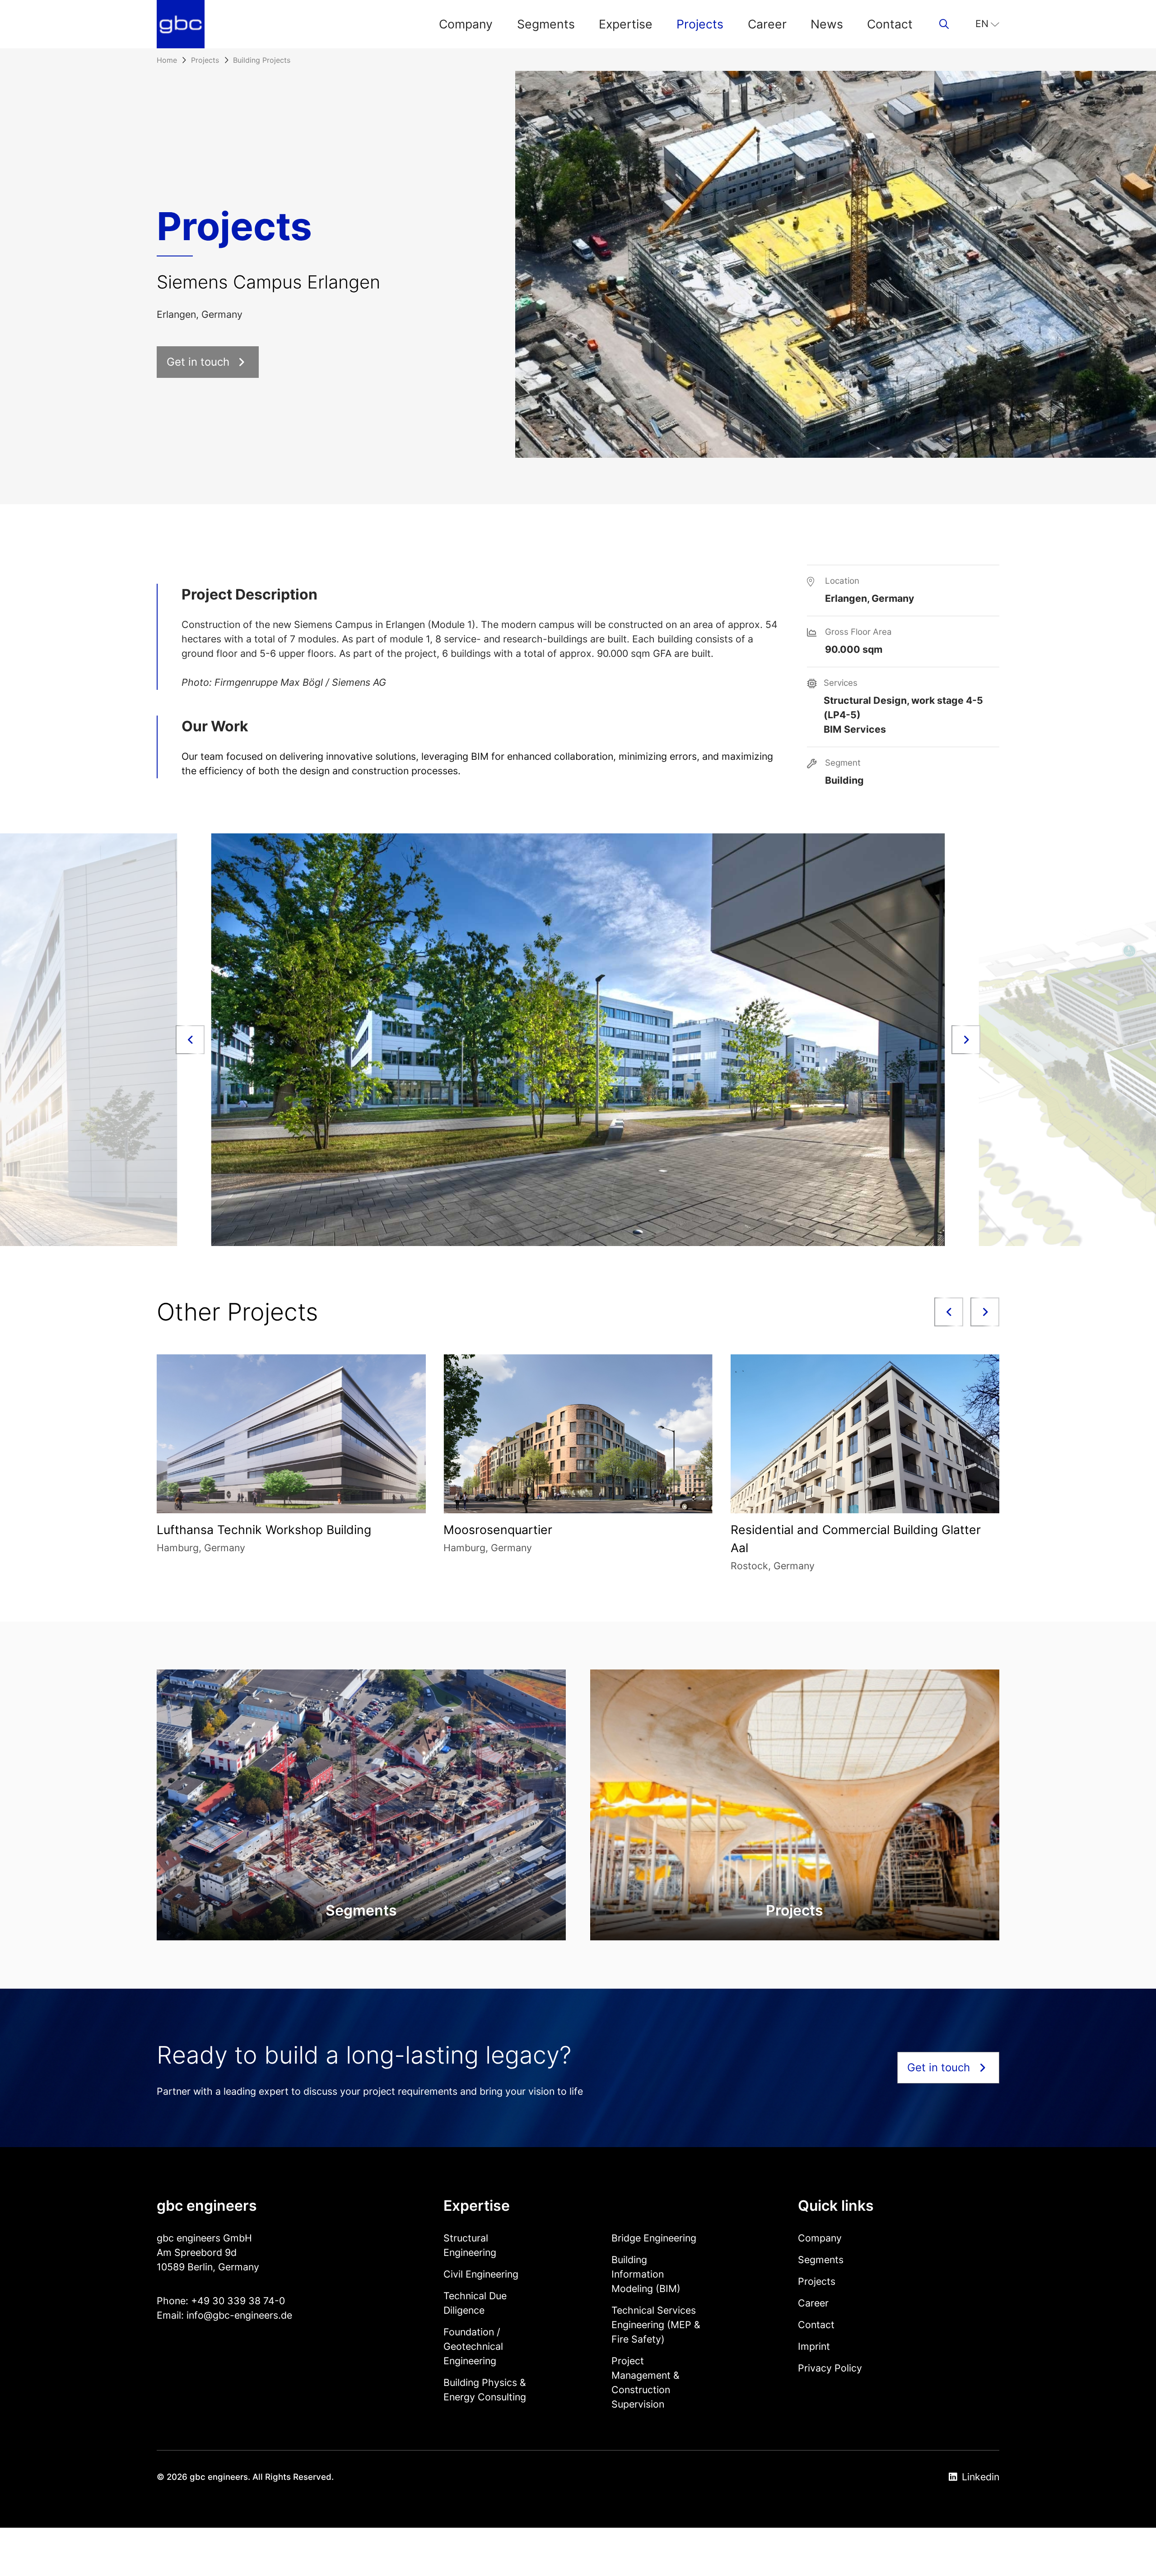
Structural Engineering (470, 2245)
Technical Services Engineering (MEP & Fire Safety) (656, 2325)
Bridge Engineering (654, 2238)
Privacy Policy (830, 2368)
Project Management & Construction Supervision (646, 2382)
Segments (546, 24)
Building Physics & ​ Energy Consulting (486, 2390)
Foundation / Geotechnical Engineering (473, 2346)
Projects (700, 24)
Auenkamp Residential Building (637, 1530)
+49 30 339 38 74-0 (238, 2301)
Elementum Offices (890, 1530)
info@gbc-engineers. (234, 2315)
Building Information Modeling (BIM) (646, 2274)
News (827, 24)
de (287, 2315)
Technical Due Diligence (475, 2303)
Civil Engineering (481, 2274)
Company (466, 24)
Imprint (814, 2346)
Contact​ (890, 24)
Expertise (626, 24)
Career (767, 24)
